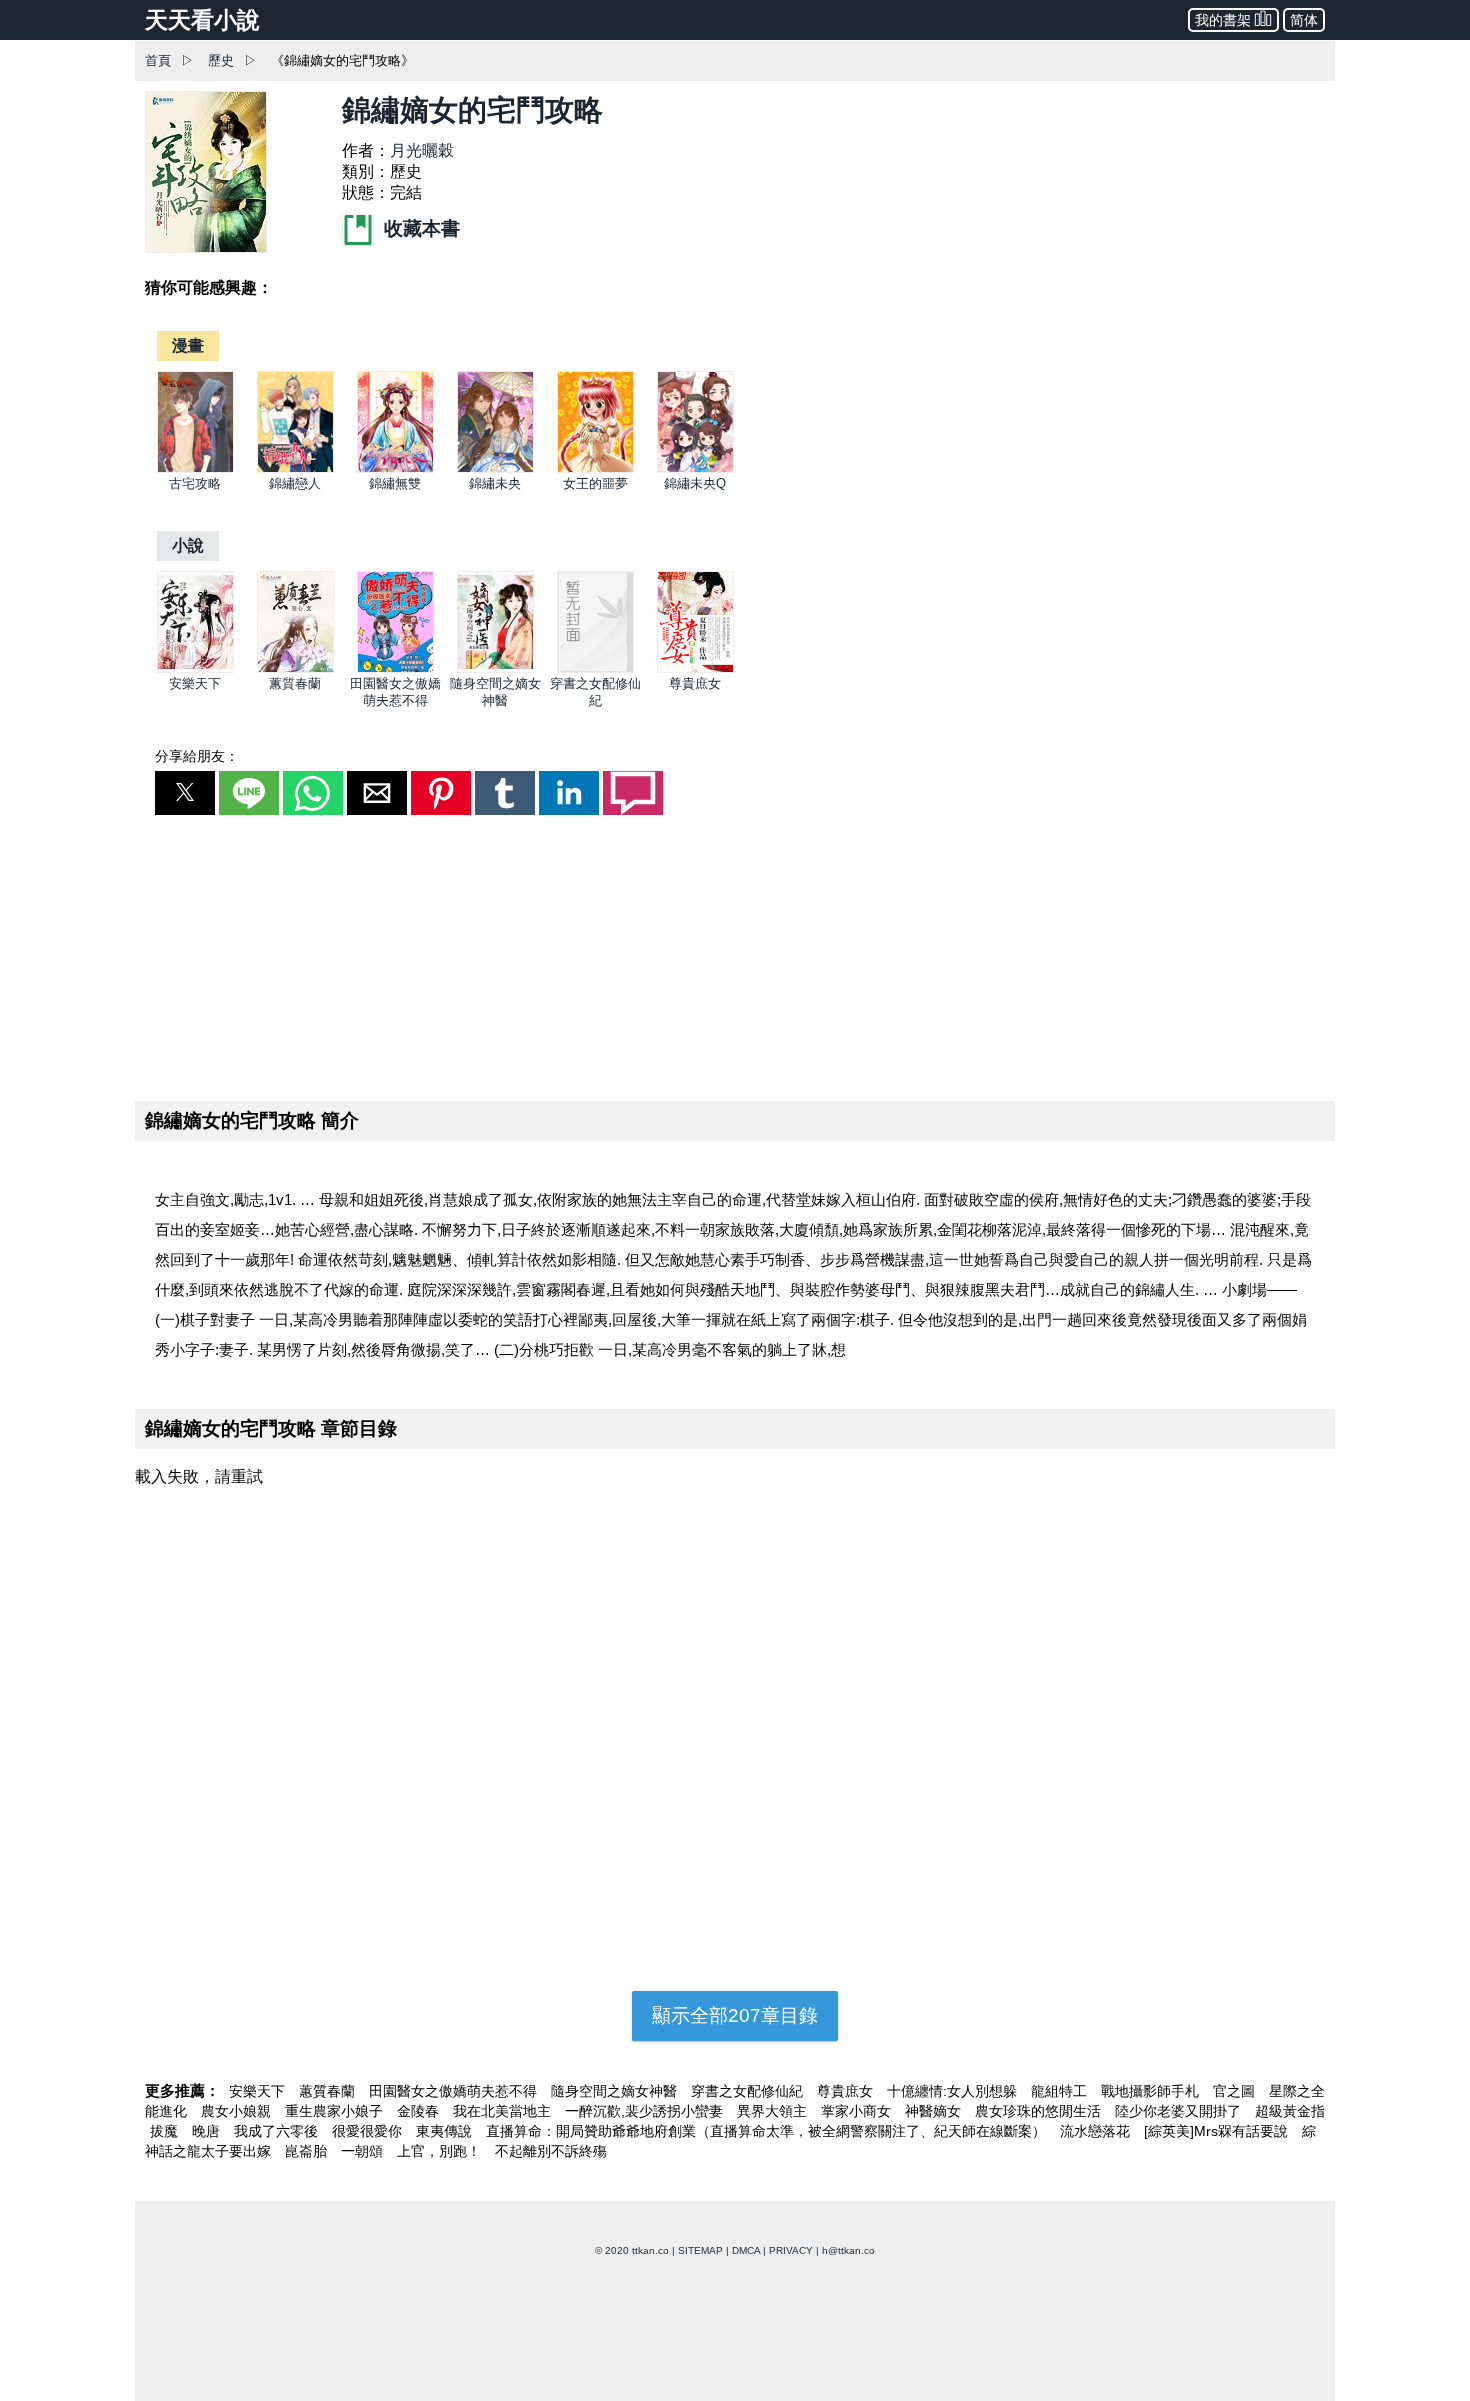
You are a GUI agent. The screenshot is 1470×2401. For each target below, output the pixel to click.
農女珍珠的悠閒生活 (1040, 2111)
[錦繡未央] (495, 468)
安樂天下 (195, 683)
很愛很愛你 (369, 2131)
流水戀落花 (1097, 2131)
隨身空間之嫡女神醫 (616, 2091)
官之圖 (1236, 2091)
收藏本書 (419, 228)
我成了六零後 (278, 2131)
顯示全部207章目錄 (735, 2015)
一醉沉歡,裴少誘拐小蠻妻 (646, 2111)
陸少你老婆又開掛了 (1180, 2111)
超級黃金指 (1290, 2111)
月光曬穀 (422, 150)
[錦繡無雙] (395, 468)
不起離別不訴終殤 (551, 2151)
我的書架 (1223, 20)
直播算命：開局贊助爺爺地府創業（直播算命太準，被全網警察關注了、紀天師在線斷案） (768, 2131)
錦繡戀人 (295, 483)
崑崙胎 (308, 2151)
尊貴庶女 (695, 683)
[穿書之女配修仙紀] (595, 668)
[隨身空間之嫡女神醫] (495, 668)
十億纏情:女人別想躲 (954, 2091)
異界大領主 (774, 2111)
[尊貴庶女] (695, 668)
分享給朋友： (197, 756)
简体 (1304, 20)
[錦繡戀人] (295, 468)
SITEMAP (700, 2250)
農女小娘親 (238, 2111)
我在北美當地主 (504, 2111)
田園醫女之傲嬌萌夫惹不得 (455, 2091)
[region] (735, 954)
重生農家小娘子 (336, 2111)
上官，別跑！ (441, 2151)
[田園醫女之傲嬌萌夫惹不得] (395, 668)
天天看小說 (202, 20)
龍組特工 (1061, 2091)
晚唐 (208, 2131)
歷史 (221, 60)
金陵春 (420, 2111)
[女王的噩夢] (595, 468)
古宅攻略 (195, 483)
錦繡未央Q (695, 483)
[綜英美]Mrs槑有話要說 (1218, 2131)
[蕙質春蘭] (295, 668)
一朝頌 (364, 2151)
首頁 (158, 60)
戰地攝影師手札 (1152, 2091)
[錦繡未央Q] (695, 468)
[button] (185, 793)
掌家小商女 (858, 2111)
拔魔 (166, 2131)
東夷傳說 (446, 2131)
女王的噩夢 (595, 483)
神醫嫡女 (935, 2111)
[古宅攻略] (195, 468)
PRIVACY (791, 2250)
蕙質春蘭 (295, 683)
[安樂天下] (195, 668)
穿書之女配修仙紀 (749, 2091)
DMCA (746, 2250)
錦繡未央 (495, 483)
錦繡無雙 (395, 483)
